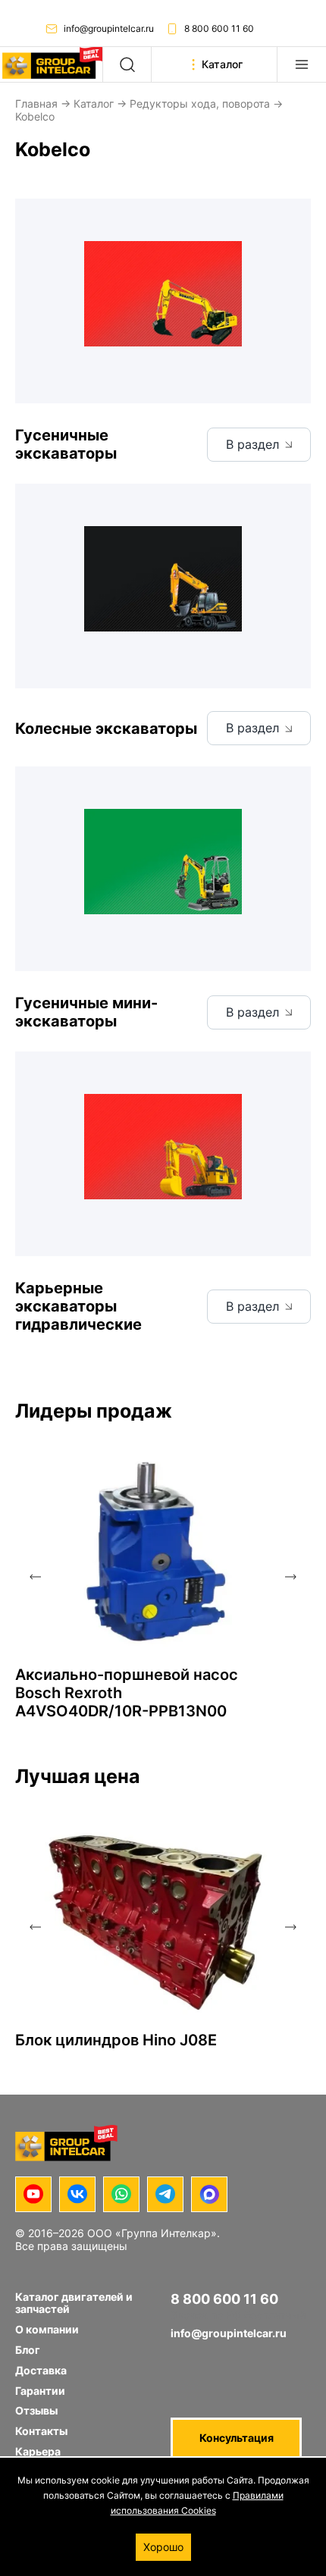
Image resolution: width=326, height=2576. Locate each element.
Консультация (237, 2438)
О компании (47, 2329)
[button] (35, 1577)
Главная (36, 103)
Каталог (94, 103)
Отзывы (36, 2410)
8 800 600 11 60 (219, 28)
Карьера (38, 2451)
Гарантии (40, 2391)
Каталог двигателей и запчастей (74, 2303)
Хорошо (163, 2547)
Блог (28, 2350)
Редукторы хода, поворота (200, 103)
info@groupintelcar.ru (109, 28)
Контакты (41, 2431)
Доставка (41, 2370)
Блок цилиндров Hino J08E (116, 2040)
